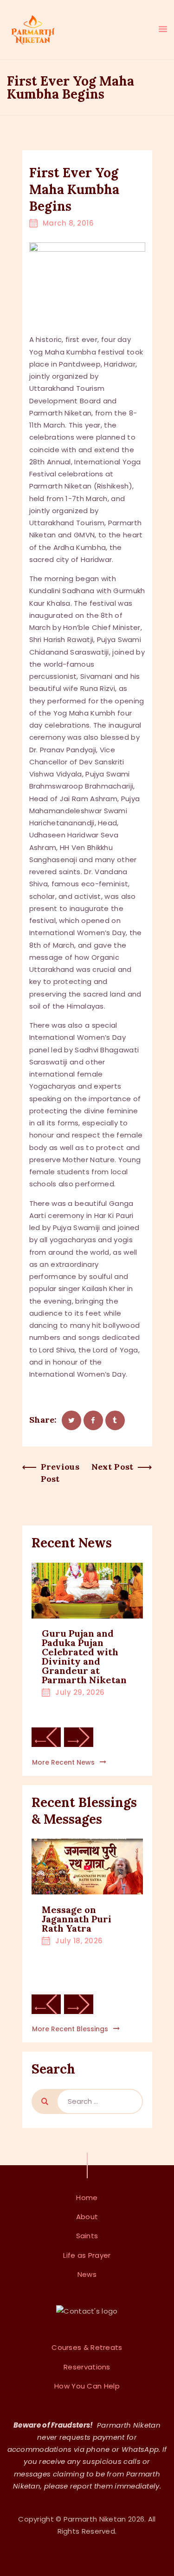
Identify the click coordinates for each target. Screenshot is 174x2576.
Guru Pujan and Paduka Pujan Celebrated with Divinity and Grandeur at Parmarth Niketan (84, 1657)
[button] (46, 1737)
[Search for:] (100, 2101)
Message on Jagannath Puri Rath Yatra (77, 1919)
